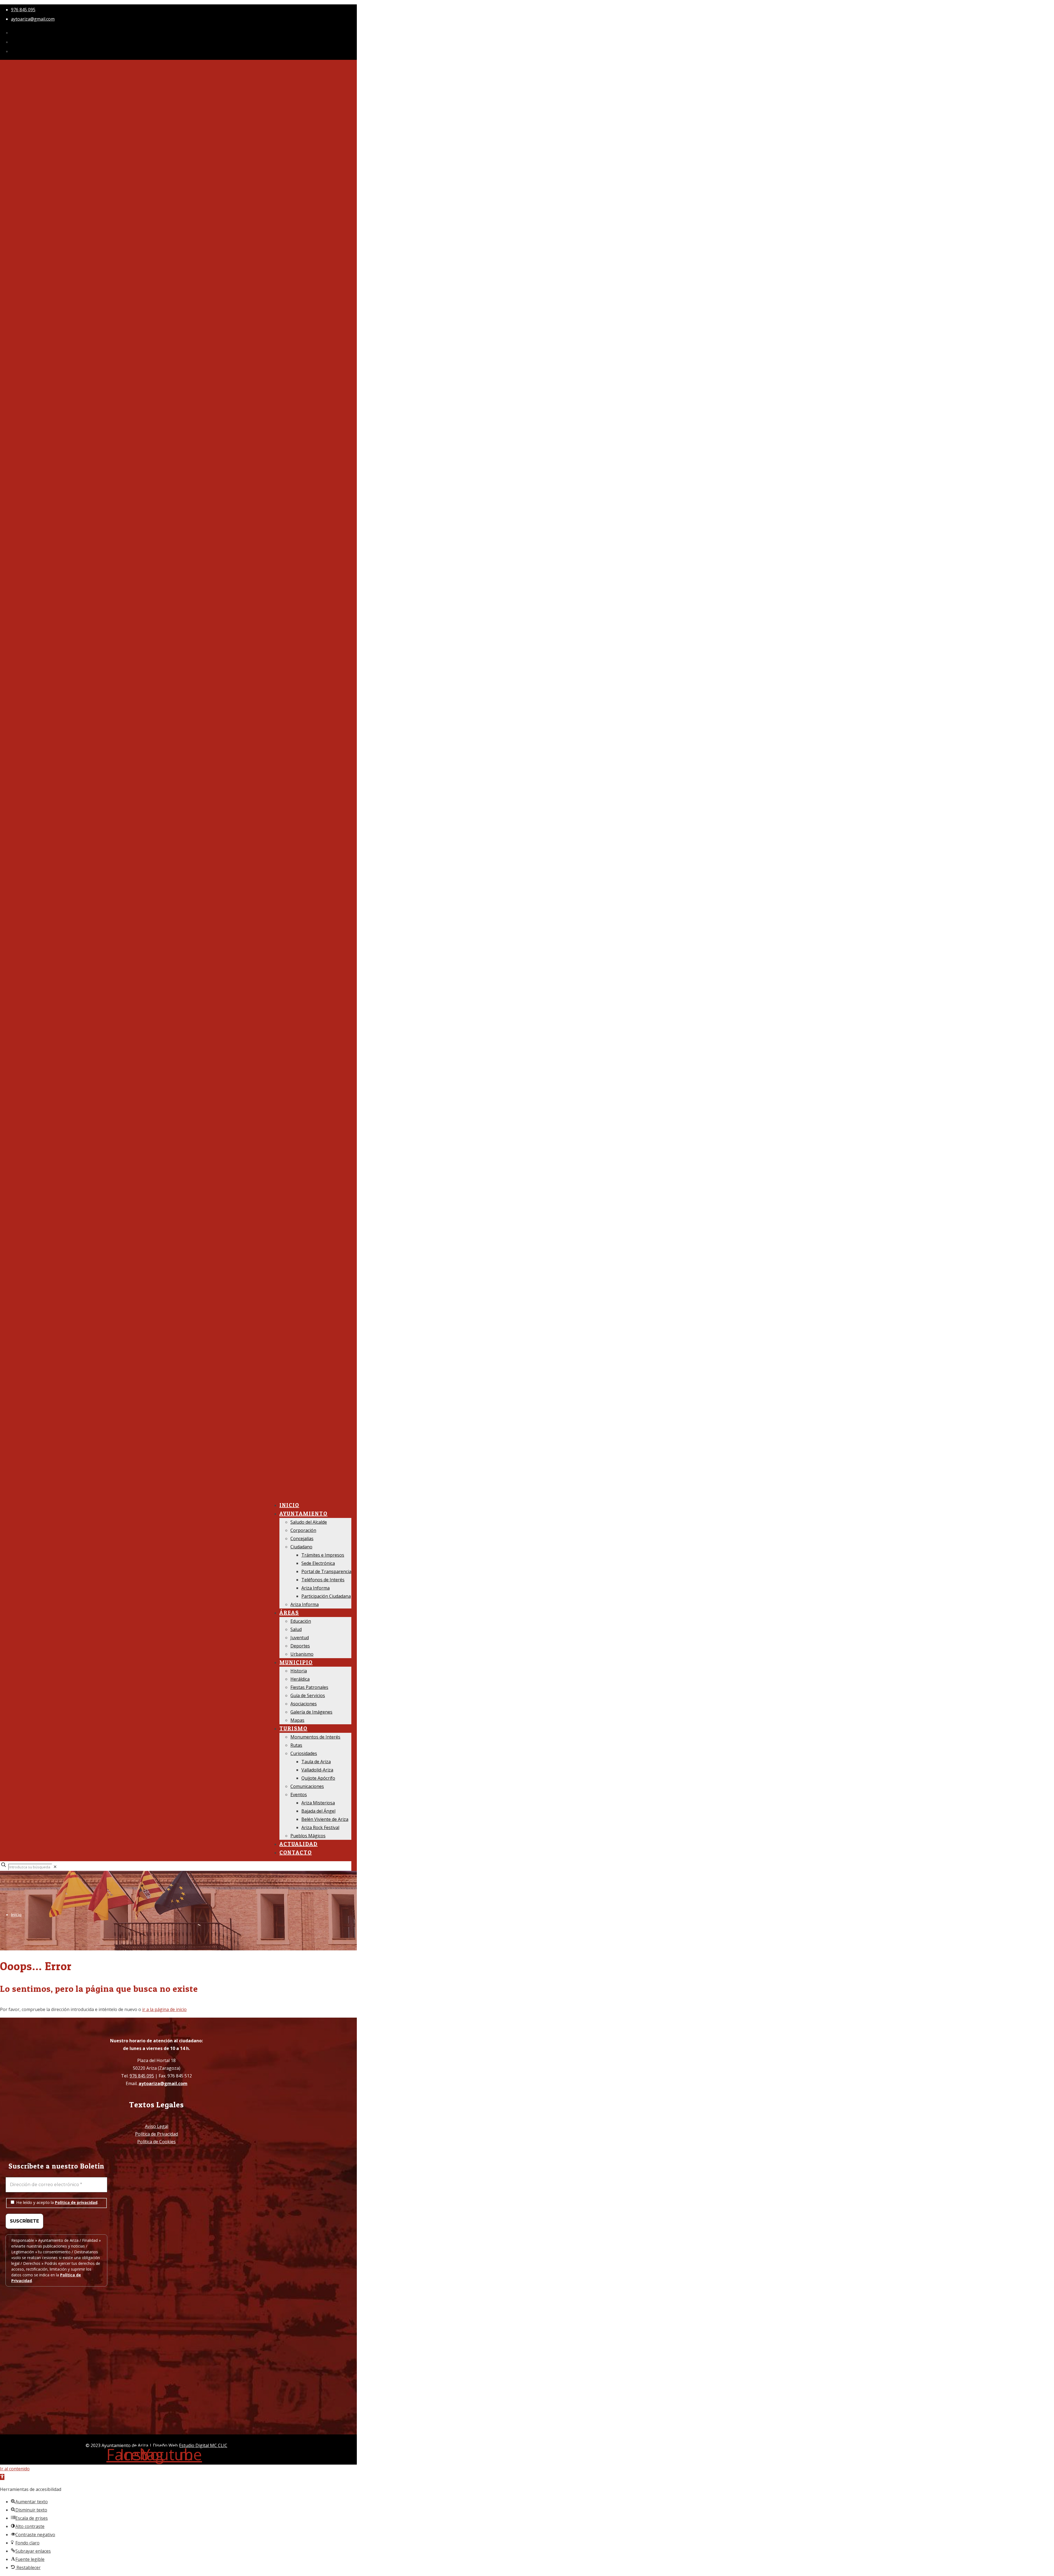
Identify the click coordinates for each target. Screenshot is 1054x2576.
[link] (55, 1867)
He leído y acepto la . (57, 2202)
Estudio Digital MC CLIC (203, 2445)
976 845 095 (23, 10)
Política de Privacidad (156, 2134)
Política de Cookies (156, 2142)
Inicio (16, 1914)
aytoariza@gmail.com (33, 19)
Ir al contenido (15, 2469)
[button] (2, 2477)
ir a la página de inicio (164, 2009)
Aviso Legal (157, 2126)
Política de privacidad (76, 2202)
